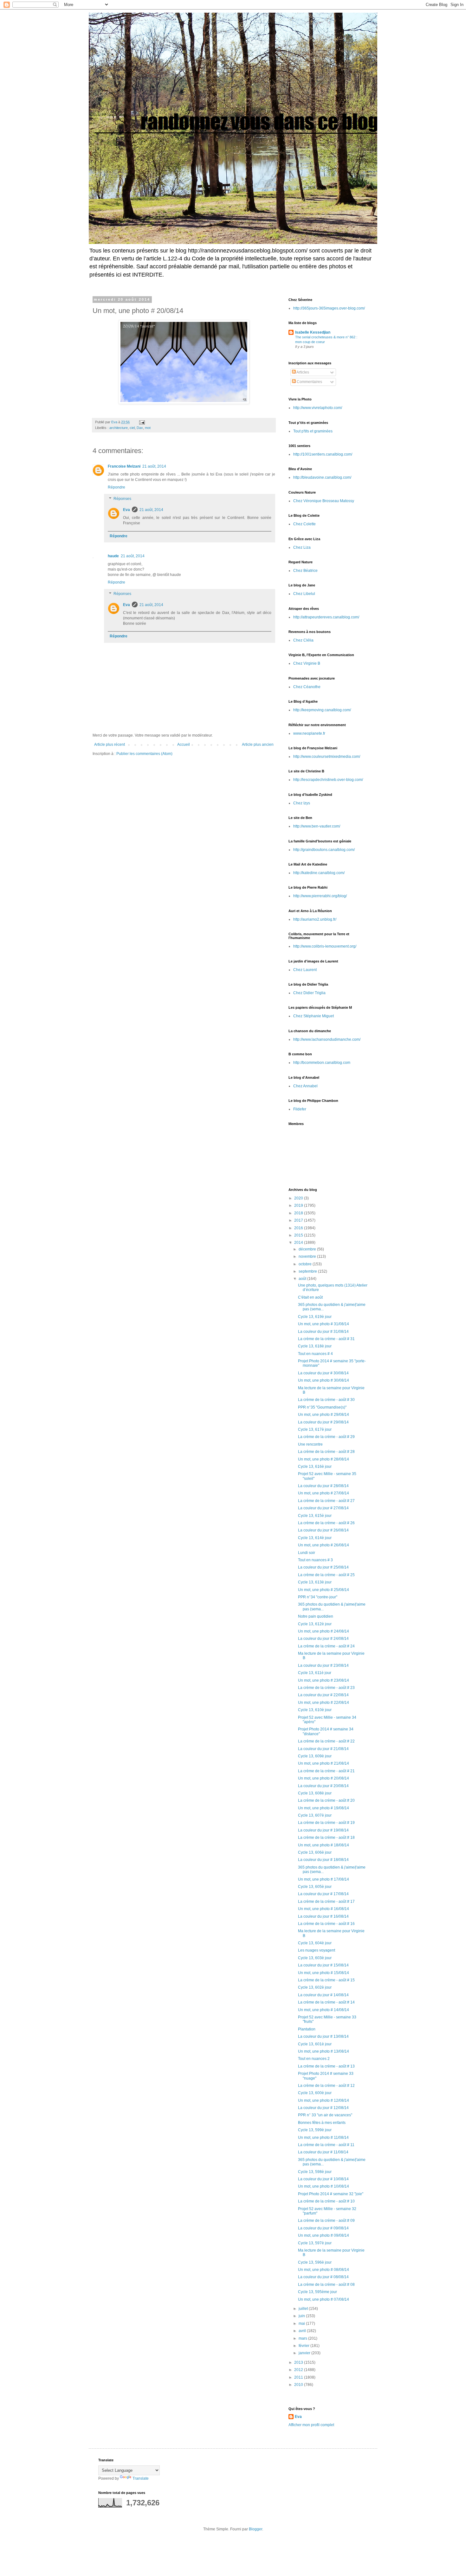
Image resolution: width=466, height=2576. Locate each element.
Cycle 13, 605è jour (315, 1887)
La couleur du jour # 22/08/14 (323, 1695)
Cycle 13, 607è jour (315, 1815)
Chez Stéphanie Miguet (314, 1016)
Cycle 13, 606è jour (315, 1852)
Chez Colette (304, 524)
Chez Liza (302, 547)
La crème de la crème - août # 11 (326, 2145)
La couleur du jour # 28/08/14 (323, 1486)
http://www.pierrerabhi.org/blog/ (320, 896)
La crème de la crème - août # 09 (326, 2221)
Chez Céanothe (307, 687)
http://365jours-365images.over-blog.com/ (329, 308)
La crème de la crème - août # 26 (326, 1523)
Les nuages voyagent (317, 1950)
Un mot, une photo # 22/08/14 (324, 1703)
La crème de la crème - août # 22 (326, 1741)
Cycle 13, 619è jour (315, 1317)
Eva (126, 510)
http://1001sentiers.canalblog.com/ (323, 454)
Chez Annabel (305, 1086)
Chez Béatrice (305, 571)
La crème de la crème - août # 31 (326, 1339)
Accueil (184, 745)
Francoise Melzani (124, 466)
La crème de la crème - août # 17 (326, 1902)
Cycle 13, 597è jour (315, 2243)
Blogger (256, 2529)
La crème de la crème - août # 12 (326, 2086)
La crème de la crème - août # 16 (326, 1924)
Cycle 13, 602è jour (315, 1987)
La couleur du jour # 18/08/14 (323, 1860)
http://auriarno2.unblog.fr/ (315, 919)
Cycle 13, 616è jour (315, 1467)
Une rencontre (310, 1444)
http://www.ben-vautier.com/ (317, 826)
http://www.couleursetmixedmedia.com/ (327, 757)
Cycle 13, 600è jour (315, 2093)
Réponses (122, 499)
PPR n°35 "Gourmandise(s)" (322, 1407)
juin (302, 2316)
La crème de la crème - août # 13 (326, 2066)
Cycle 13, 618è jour (315, 1346)
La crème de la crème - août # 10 (326, 2201)
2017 (299, 1220)
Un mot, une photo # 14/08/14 (324, 2010)
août (303, 1279)
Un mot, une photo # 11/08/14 (323, 2138)
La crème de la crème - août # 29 (326, 1437)
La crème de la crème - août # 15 (326, 1980)
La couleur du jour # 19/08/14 (323, 1830)
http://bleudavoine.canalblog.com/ (322, 477)
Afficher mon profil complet (311, 2425)
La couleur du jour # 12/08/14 (323, 2108)
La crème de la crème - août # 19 (326, 1823)
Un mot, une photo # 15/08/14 (324, 1973)
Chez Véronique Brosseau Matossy (324, 501)
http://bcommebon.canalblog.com (322, 1063)
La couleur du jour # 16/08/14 (323, 1916)
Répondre (116, 487)
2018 (299, 1213)
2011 (299, 2377)
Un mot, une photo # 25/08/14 (324, 1590)
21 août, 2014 (154, 466)
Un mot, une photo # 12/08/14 (324, 2100)
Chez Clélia (303, 640)
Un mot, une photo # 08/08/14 (324, 2270)
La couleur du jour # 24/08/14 (323, 1639)
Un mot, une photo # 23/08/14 (324, 1680)
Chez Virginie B (307, 663)
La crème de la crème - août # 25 (326, 1575)
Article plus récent (110, 745)
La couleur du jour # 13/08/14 (323, 2036)
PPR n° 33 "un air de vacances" (325, 2115)
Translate (141, 2478)
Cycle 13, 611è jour (315, 1673)
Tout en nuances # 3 (315, 1560)
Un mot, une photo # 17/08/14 (324, 1879)
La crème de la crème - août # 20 (326, 1800)
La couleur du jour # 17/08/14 (323, 1894)
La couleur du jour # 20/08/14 (323, 1786)
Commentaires (309, 382)
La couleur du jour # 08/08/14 (323, 2277)
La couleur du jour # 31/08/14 (323, 1332)
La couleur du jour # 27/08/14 (323, 1508)
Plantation (307, 2029)
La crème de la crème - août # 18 (326, 1838)
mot (148, 428)
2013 (299, 2362)
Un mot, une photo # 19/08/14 (324, 1808)
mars (303, 2338)
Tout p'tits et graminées (313, 431)
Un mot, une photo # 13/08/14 (324, 2051)
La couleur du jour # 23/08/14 (323, 1665)
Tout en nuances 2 (314, 2059)
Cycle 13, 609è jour (315, 1756)
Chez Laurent (305, 970)
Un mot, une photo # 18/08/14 (324, 1845)
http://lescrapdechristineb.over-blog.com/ (328, 780)
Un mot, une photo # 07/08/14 (324, 2299)
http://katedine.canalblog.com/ (319, 873)
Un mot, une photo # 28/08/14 (324, 1459)
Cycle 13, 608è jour (315, 1793)
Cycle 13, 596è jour (315, 2262)
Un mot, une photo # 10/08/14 (324, 2186)
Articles (302, 372)
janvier (305, 2353)
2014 (299, 1243)
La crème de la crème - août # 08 (326, 2285)
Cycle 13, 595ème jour (317, 2292)
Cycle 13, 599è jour (315, 2130)
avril (303, 2331)
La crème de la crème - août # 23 (326, 1688)
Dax (140, 428)
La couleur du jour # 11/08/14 (323, 2152)
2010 (299, 2385)
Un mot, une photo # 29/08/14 (324, 1415)
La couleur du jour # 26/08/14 (323, 1530)
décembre (308, 1249)
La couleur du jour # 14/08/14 (323, 1995)
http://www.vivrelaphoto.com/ (318, 408)
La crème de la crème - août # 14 (326, 2002)
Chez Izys (302, 803)
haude (113, 556)
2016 (299, 1228)
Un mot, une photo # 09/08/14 (324, 2235)
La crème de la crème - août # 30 (326, 1400)
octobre (306, 1264)
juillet (304, 2309)
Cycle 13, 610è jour (315, 1710)
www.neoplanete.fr (309, 733)
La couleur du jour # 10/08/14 (323, 2179)
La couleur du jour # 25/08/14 (323, 1567)
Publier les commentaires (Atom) (144, 754)
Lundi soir (307, 1553)
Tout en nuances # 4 (315, 1354)
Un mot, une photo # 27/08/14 (324, 1493)
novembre (308, 1256)
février (304, 2346)
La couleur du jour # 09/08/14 (323, 2228)
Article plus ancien (258, 745)
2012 (299, 2370)
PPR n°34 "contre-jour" (318, 1597)
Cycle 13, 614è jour (315, 1538)
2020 (299, 1198)
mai (302, 2324)
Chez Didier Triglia (309, 993)
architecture (119, 428)
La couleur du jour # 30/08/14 (323, 1373)
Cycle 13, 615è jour (315, 1516)
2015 (299, 1235)
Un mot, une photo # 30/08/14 (324, 1380)
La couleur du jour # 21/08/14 (323, 1749)
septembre (308, 1271)
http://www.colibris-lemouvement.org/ (325, 946)
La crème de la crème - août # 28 (326, 1452)
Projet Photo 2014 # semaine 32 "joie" (331, 2194)
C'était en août (310, 1297)
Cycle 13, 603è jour (315, 1958)
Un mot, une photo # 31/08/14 (324, 1324)
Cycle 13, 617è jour (315, 1429)
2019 (299, 1205)
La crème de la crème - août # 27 (326, 1501)
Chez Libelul (304, 594)
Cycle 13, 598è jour (315, 2172)
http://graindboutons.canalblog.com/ (324, 850)
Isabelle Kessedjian (313, 332)
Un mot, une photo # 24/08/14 (324, 1631)
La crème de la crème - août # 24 (326, 1646)
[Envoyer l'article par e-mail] (142, 422)
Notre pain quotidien (316, 1616)
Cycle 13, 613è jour (315, 1582)
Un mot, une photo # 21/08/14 (324, 1763)
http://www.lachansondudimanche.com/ (327, 1039)
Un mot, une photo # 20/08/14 (324, 1778)
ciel (132, 428)
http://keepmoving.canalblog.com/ (322, 710)
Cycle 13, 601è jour (315, 2044)
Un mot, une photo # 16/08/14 (324, 1909)
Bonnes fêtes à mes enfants (322, 2123)
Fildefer (300, 1109)
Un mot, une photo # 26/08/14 (324, 1545)
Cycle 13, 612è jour (315, 1624)
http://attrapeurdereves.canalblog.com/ (326, 617)
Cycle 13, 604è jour (315, 1943)
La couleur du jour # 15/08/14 (323, 1965)
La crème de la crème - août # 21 (326, 1771)
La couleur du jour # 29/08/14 (323, 1422)
